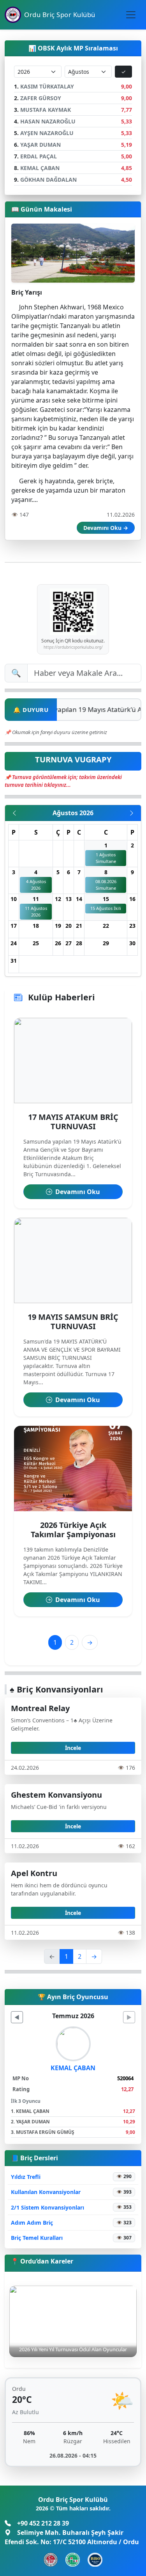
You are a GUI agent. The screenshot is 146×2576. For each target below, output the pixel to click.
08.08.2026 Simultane (106, 885)
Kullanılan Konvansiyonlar (46, 2192)
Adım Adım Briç (32, 2223)
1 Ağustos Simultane (106, 858)
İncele (73, 1748)
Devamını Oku (77, 1192)
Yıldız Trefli (26, 2177)
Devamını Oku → (106, 528)
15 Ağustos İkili (106, 908)
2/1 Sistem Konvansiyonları (47, 2207)
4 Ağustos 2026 (36, 885)
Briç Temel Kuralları (37, 2238)
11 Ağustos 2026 (36, 911)
